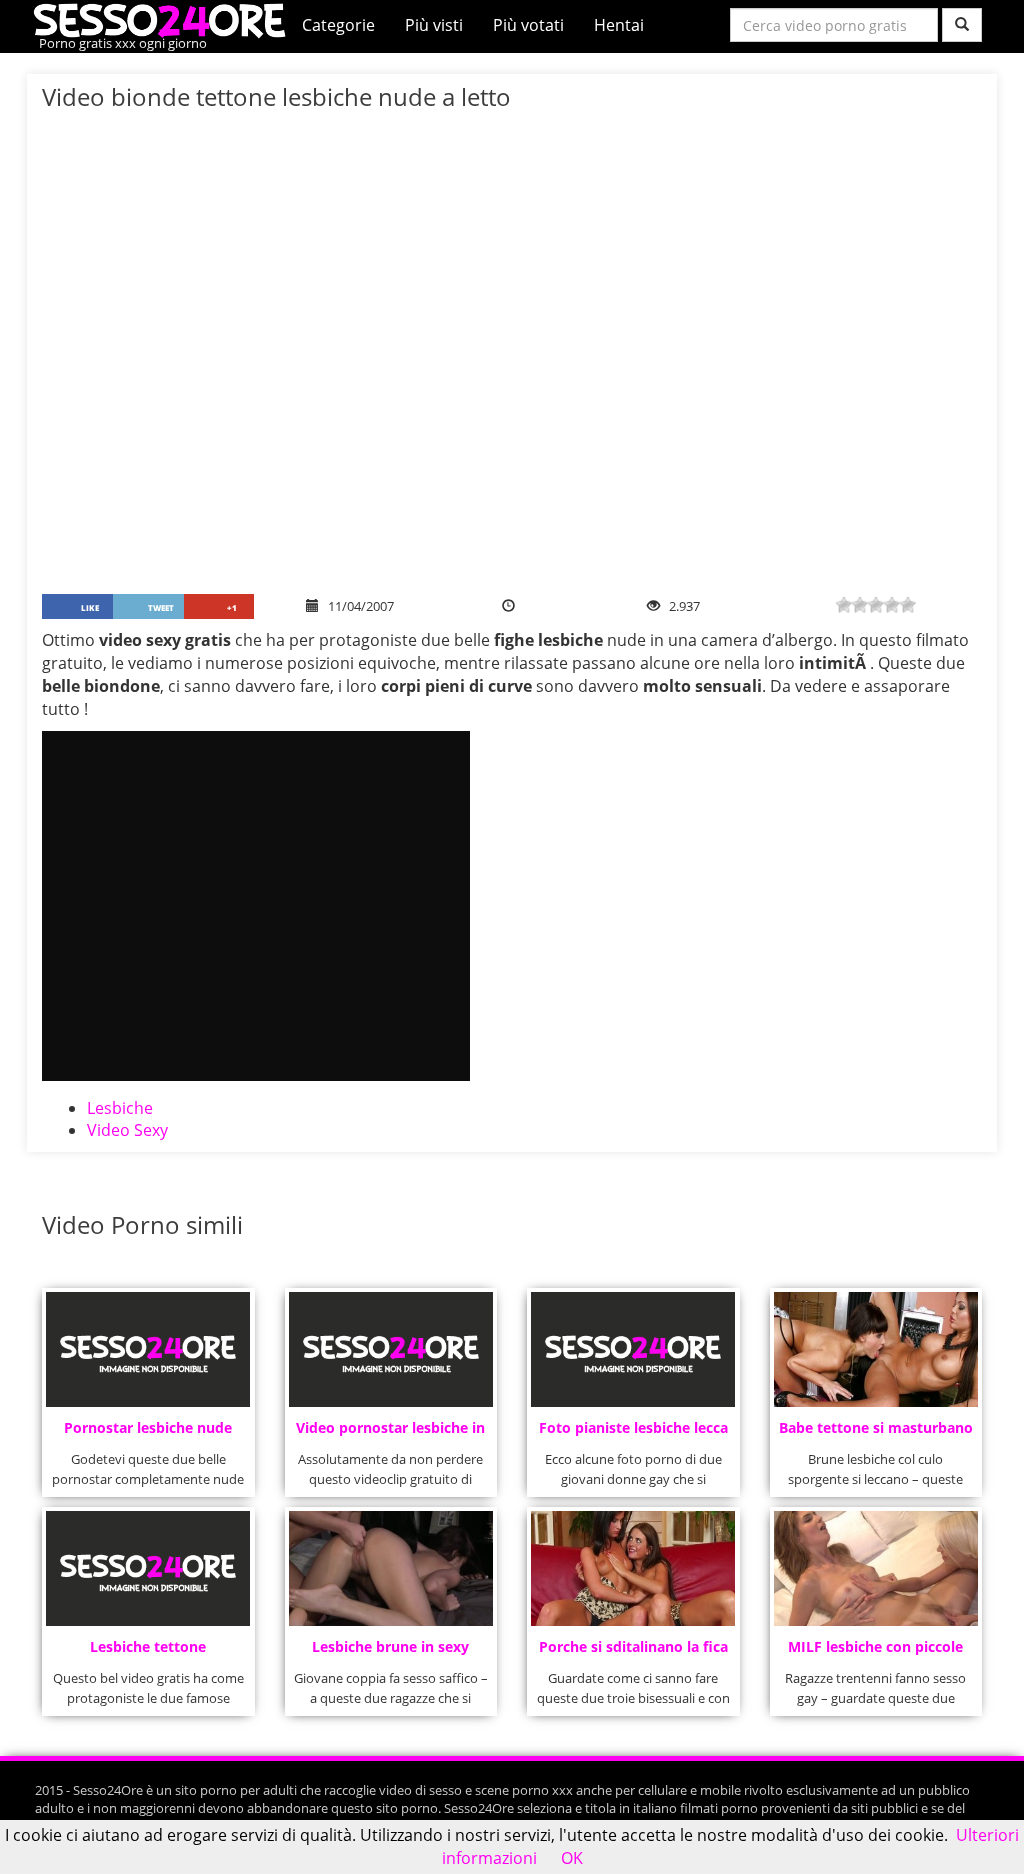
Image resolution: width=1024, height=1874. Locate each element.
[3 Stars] (876, 605)
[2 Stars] (860, 605)
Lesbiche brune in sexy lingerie (390, 1652)
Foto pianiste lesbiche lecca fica (633, 1433)
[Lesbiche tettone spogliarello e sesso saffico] (148, 1568)
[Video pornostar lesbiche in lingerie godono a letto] (391, 1349)
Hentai (619, 25)
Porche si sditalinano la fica (633, 1646)
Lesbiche (120, 1108)
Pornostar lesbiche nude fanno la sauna (148, 1433)
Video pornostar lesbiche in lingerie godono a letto (390, 1433)
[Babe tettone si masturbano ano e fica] (876, 1349)
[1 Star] (844, 605)
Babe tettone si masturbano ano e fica (876, 1433)
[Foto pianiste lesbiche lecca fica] (633, 1349)
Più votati (528, 25)
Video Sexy (127, 1130)
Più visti (434, 25)
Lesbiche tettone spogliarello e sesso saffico (148, 1652)
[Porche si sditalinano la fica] (633, 1568)
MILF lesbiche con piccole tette (875, 1652)
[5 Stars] (908, 605)
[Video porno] (164, 19)
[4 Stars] (892, 605)
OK (572, 1858)
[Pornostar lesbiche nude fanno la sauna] (148, 1349)
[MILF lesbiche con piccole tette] (876, 1568)
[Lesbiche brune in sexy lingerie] (391, 1568)
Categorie (338, 25)
